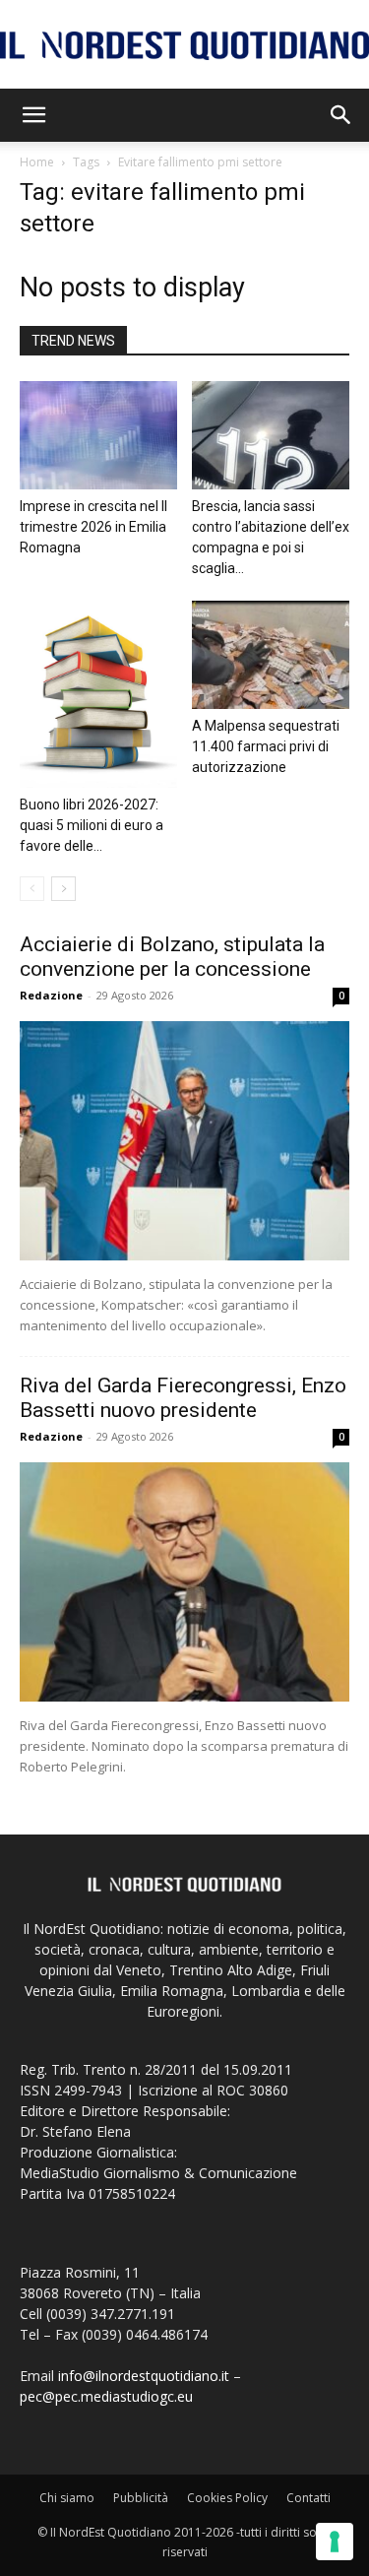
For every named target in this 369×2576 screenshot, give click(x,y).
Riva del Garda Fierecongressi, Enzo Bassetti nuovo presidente (183, 1398)
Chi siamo (67, 2498)
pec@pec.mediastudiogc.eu (106, 2396)
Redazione (51, 995)
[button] (33, 115)
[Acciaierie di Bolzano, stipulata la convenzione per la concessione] (184, 1141)
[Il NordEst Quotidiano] (184, 46)
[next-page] (63, 889)
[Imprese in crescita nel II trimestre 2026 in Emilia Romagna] (98, 435)
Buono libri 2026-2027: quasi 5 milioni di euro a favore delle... (92, 825)
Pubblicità (141, 2498)
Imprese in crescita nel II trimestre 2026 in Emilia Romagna (93, 527)
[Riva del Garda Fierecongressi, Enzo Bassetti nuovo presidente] (184, 1582)
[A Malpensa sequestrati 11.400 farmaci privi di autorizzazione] (271, 655)
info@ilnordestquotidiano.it (144, 2376)
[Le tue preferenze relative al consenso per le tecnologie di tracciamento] (335, 2542)
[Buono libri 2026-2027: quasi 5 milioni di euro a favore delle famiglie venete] (98, 694)
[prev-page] (32, 889)
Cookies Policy (227, 2498)
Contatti (308, 2498)
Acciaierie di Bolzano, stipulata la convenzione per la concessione (172, 957)
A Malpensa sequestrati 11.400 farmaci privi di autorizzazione (266, 746)
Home (37, 162)
